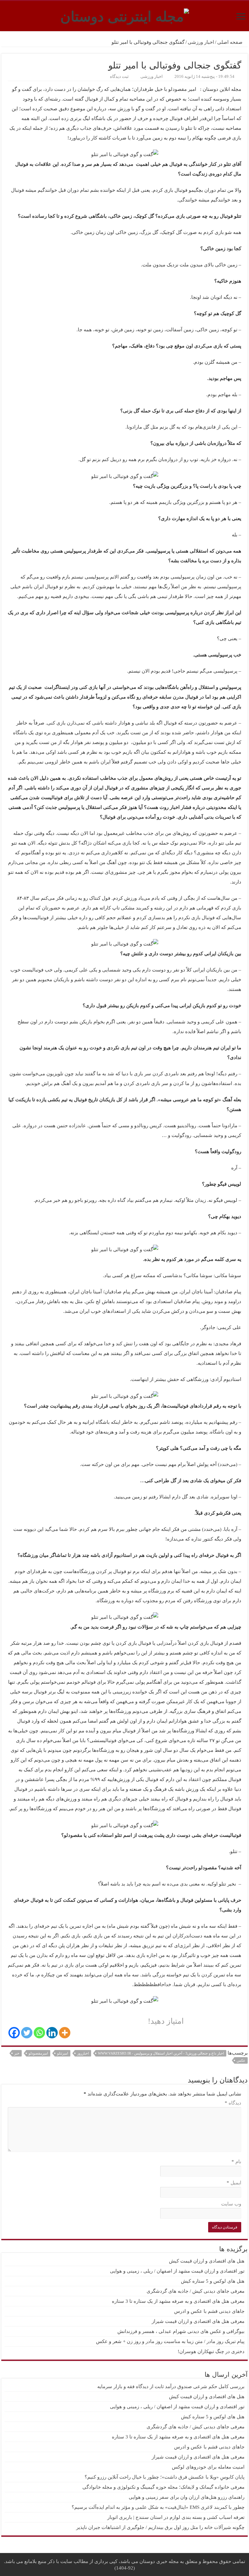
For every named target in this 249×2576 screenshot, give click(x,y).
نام (236, 2162)
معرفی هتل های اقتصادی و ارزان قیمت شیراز (198, 2321)
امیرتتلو (63, 2053)
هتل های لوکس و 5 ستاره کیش (213, 2281)
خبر (17, 2053)
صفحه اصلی (231, 42)
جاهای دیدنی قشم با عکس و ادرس (209, 2311)
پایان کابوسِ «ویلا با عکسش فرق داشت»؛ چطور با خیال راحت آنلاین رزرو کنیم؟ (165, 2477)
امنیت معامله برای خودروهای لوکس (208, 2467)
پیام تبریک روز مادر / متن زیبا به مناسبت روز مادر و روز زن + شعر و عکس (170, 2341)
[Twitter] (27, 2033)
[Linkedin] (52, 2033)
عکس (241, 2060)
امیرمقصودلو (38, 2053)
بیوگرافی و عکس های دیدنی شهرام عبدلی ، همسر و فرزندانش (181, 2331)
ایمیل (234, 2183)
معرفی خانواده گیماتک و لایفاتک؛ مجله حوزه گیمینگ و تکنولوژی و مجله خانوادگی (163, 2487)
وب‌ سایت (231, 2204)
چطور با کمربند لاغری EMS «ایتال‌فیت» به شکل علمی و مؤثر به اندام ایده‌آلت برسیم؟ (158, 2507)
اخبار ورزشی (201, 42)
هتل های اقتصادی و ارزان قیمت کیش (207, 2261)
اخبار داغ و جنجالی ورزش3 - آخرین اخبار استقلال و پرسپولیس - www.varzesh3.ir (161, 2053)
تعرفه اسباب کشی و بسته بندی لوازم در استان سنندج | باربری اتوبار (176, 2517)
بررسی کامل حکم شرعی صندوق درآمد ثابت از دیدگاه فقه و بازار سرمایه (171, 2387)
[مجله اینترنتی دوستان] (125, 15)
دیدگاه (233, 2103)
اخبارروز (83, 2053)
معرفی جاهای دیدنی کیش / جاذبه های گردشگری (196, 2291)
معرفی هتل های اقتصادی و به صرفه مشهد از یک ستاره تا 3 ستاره (178, 2301)
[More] (65, 2033)
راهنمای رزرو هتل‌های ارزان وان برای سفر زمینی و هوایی (187, 2497)
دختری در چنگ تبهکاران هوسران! (211, 2351)
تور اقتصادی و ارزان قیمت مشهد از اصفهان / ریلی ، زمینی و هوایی (177, 2271)
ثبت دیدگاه (119, 77)
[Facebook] (14, 2033)
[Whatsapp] (39, 2033)
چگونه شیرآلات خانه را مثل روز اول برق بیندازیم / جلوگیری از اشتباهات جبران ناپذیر (160, 2527)
